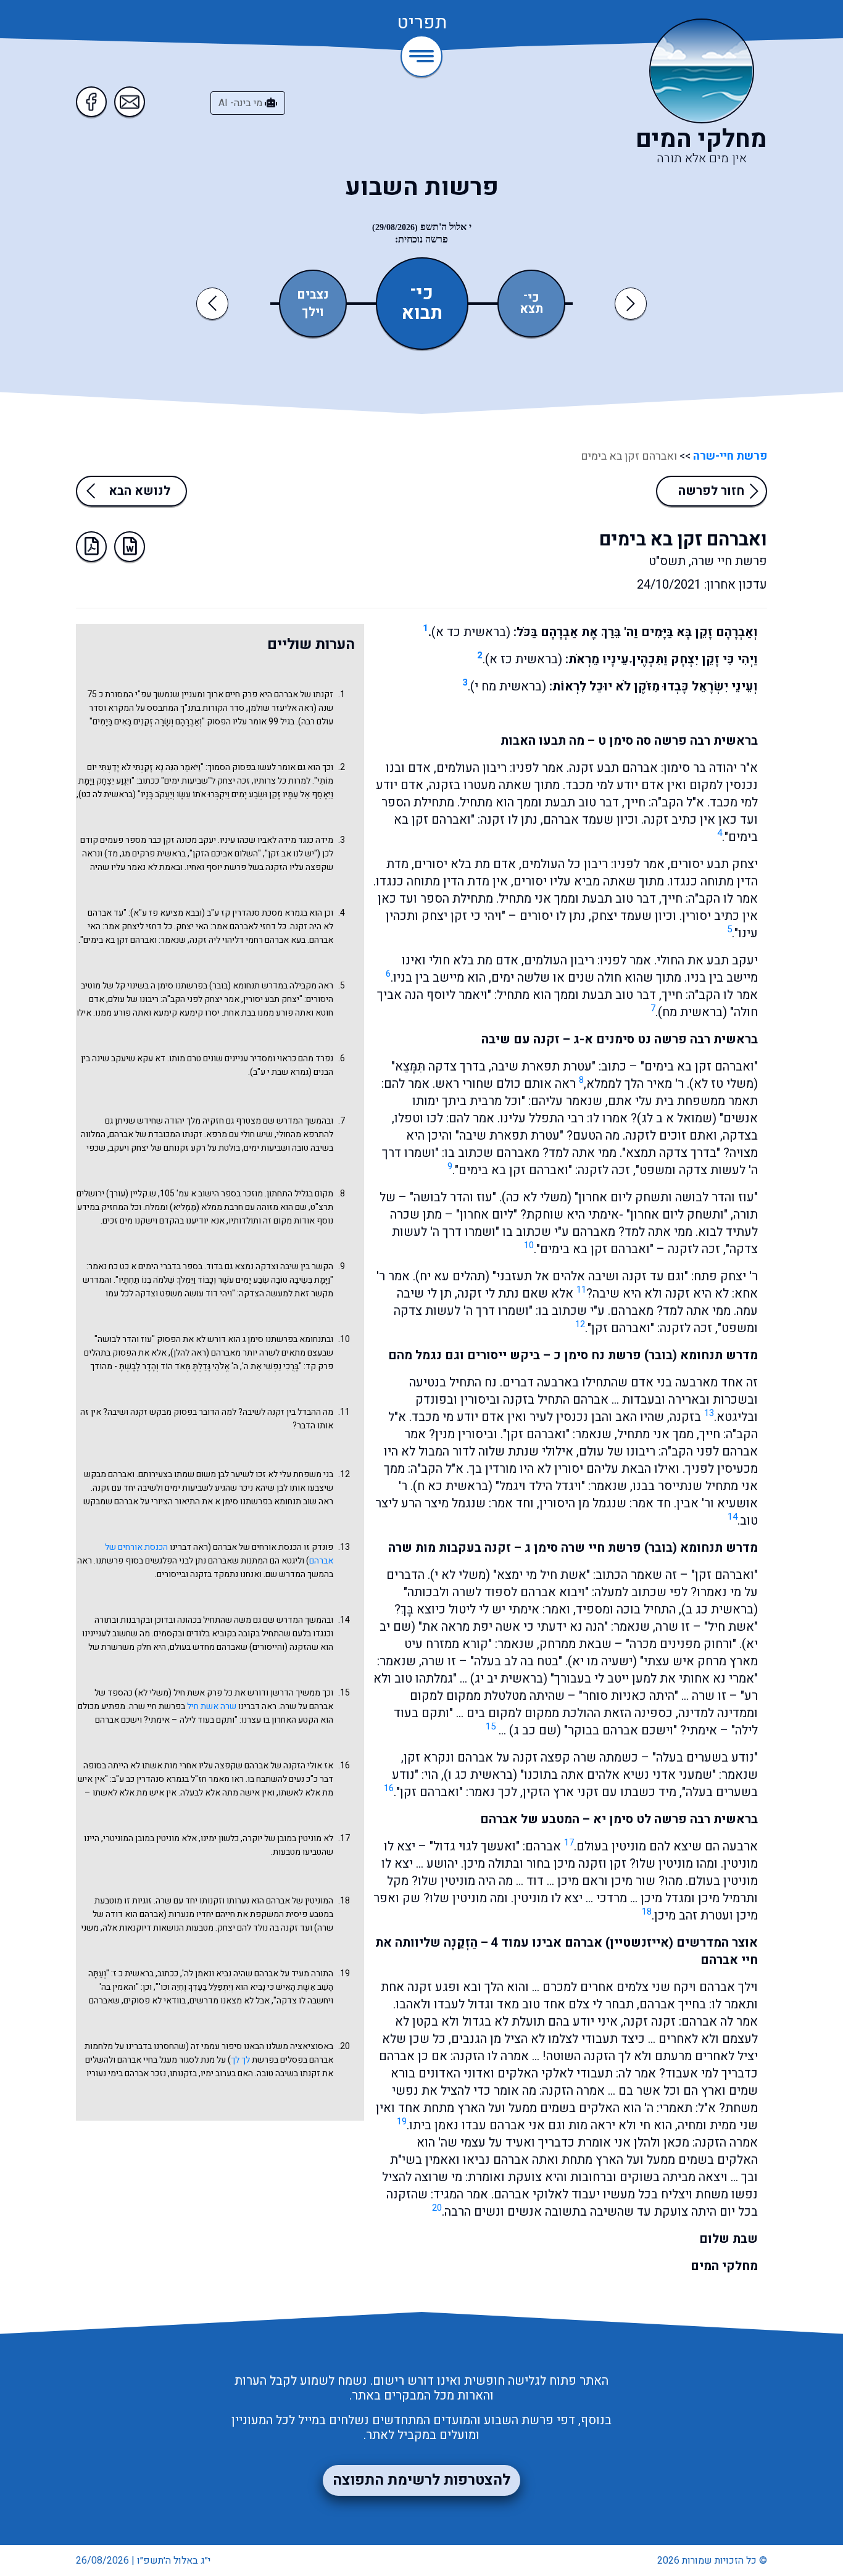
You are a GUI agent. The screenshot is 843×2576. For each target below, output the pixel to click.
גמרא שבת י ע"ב (281, 1072)
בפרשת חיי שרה (157, 1706)
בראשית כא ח (453, 1486)
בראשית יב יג (509, 1679)
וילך (313, 312)
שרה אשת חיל (212, 1706)
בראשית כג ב (720, 1609)
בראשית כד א (471, 632)
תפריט (422, 23)
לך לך (240, 2060)
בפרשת (264, 2060)
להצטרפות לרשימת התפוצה (421, 2480)
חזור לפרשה (711, 491)
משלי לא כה (537, 1197)
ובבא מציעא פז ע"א (168, 913)
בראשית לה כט (107, 794)
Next (631, 303)
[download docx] (130, 547)
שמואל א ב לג (677, 1118)
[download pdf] (91, 547)
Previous (214, 303)
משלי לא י (460, 1575)
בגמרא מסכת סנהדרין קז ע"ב (257, 913)
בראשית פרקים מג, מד (147, 854)
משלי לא (153, 1693)
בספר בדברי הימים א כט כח (156, 1266)
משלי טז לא (724, 1084)
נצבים (313, 295)
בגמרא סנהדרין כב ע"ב (150, 1779)
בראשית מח (692, 1012)
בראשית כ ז (133, 1973)
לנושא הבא (139, 491)
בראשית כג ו (480, 1775)
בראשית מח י (508, 686)
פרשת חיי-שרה (729, 456)
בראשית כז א (524, 659)
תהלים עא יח (452, 1276)
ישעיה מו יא (602, 1661)
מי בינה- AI (242, 103)
